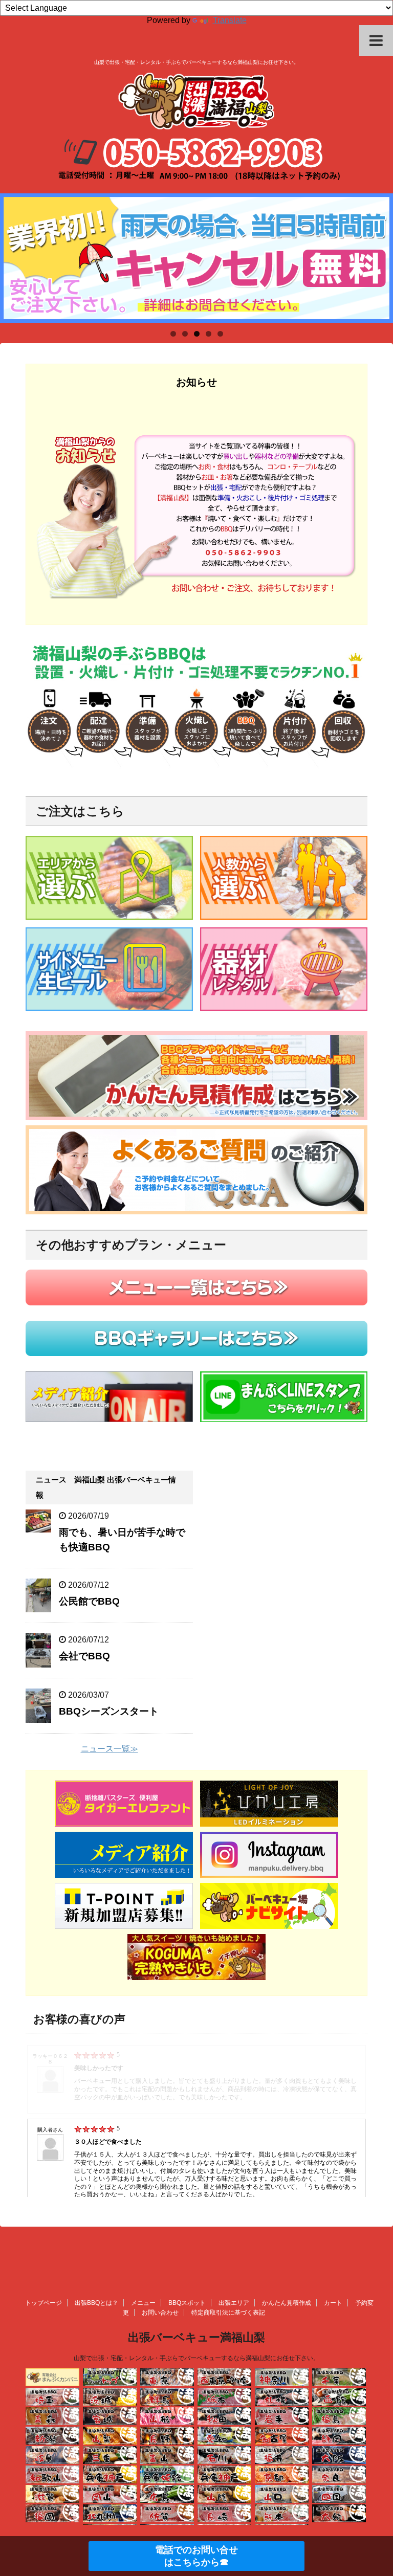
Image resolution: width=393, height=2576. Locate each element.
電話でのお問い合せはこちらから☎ (196, 2556)
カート (333, 2303)
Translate (230, 20)
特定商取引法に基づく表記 (228, 2313)
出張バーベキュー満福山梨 (196, 2337)
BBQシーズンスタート (109, 1711)
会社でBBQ (84, 1656)
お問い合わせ (160, 2313)
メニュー (143, 2303)
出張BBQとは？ (96, 2303)
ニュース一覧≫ (110, 1749)
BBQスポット (187, 2303)
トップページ (43, 2303)
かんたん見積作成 (287, 2303)
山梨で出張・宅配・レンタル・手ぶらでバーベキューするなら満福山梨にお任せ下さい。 (196, 2358)
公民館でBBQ (89, 1601)
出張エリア (234, 2303)
